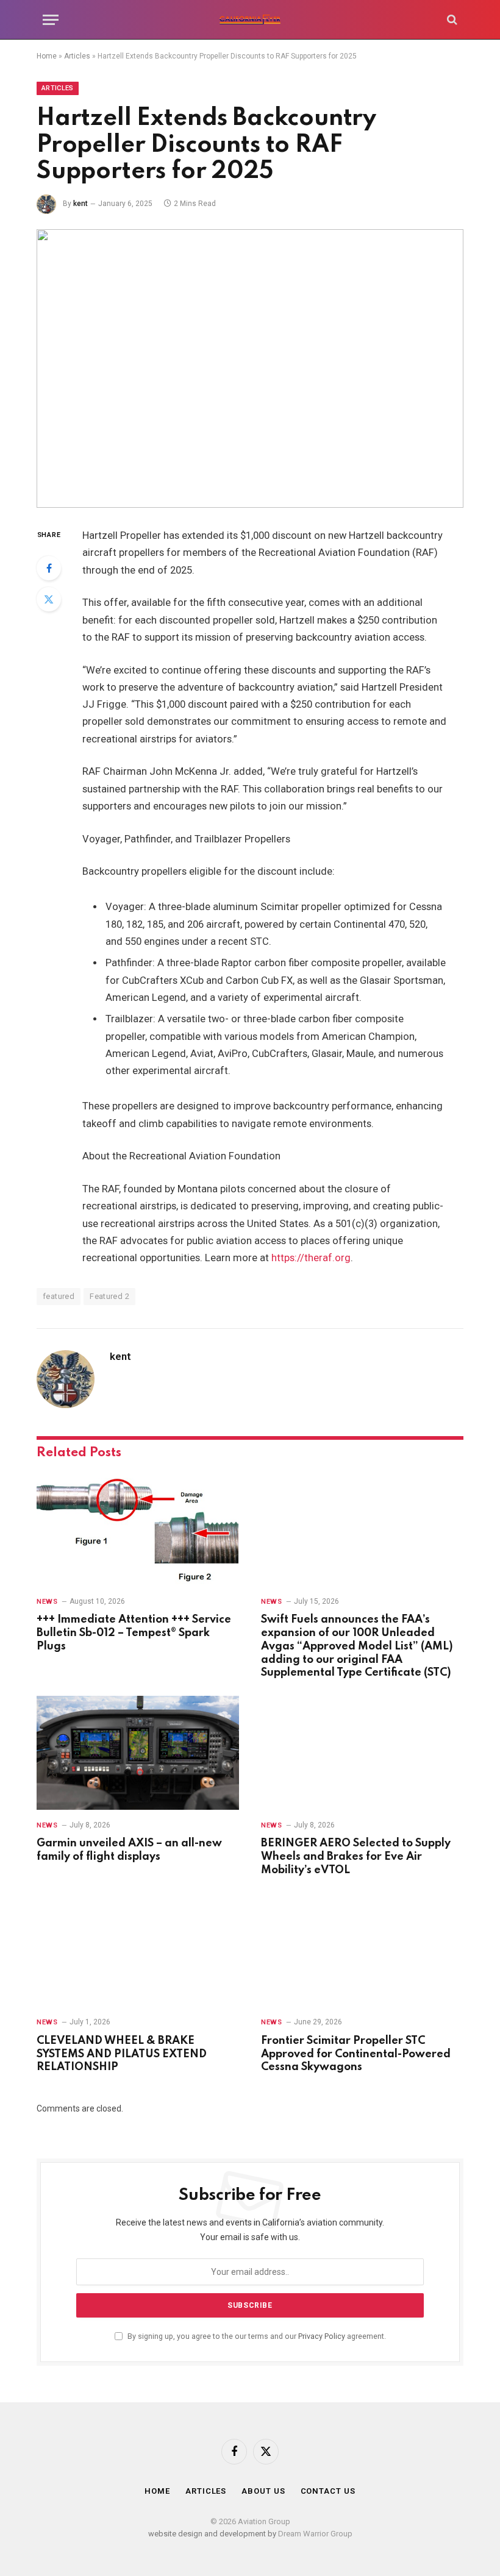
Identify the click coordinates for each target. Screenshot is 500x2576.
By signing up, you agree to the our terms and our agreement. (256, 2336)
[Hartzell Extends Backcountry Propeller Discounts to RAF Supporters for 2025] (250, 368)
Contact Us (328, 2491)
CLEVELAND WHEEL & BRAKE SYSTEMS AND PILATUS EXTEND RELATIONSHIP (122, 2054)
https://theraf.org (311, 1258)
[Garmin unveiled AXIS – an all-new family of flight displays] (138, 1753)
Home (47, 56)
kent (80, 204)
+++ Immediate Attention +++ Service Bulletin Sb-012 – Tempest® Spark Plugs (134, 1633)
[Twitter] (49, 599)
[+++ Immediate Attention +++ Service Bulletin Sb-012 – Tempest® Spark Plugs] (138, 1529)
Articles (77, 56)
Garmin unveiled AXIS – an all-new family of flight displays (129, 1850)
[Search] (451, 20)
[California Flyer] (250, 20)
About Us (263, 2491)
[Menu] (51, 20)
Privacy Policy (322, 2336)
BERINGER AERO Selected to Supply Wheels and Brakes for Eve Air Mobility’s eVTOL (356, 1857)
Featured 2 (109, 1296)
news (47, 1602)
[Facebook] (49, 568)
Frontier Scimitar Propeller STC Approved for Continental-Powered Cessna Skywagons (356, 2054)
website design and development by (213, 2534)
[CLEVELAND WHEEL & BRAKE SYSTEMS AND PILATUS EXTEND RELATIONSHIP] (138, 1950)
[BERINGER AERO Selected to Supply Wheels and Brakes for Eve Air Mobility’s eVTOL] (362, 1753)
